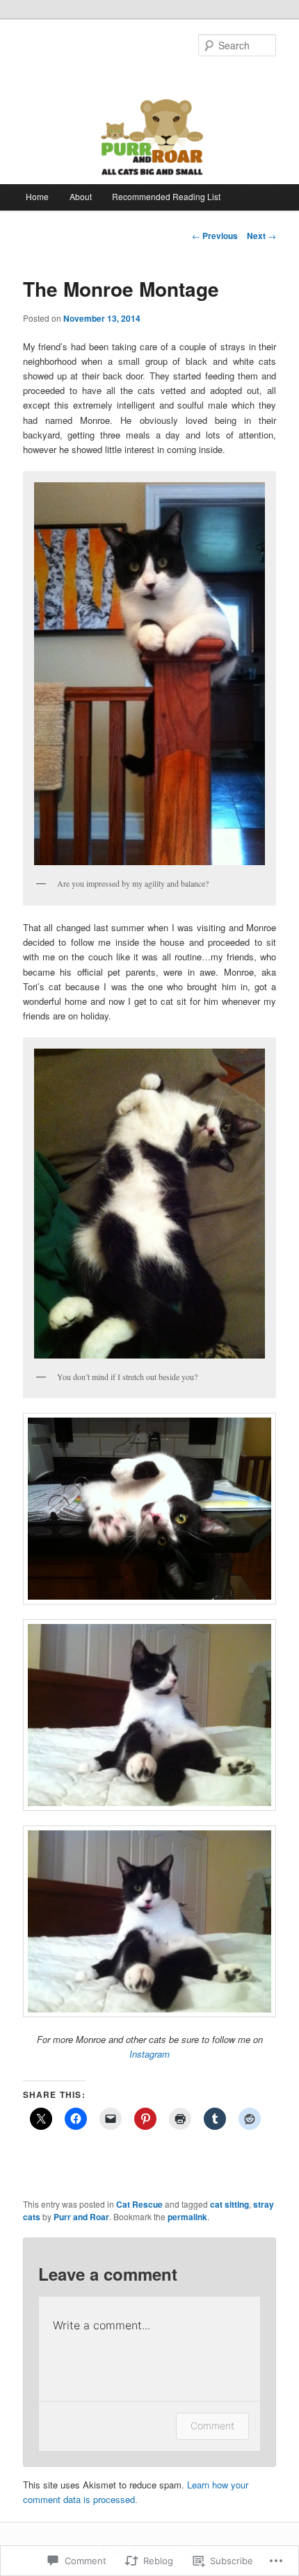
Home (37, 196)
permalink (187, 2217)
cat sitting (229, 2204)
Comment (212, 2426)
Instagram (149, 2054)
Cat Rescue (139, 2204)
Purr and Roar (81, 2217)
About (81, 196)
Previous (215, 236)
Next (261, 236)
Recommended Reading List (166, 196)
